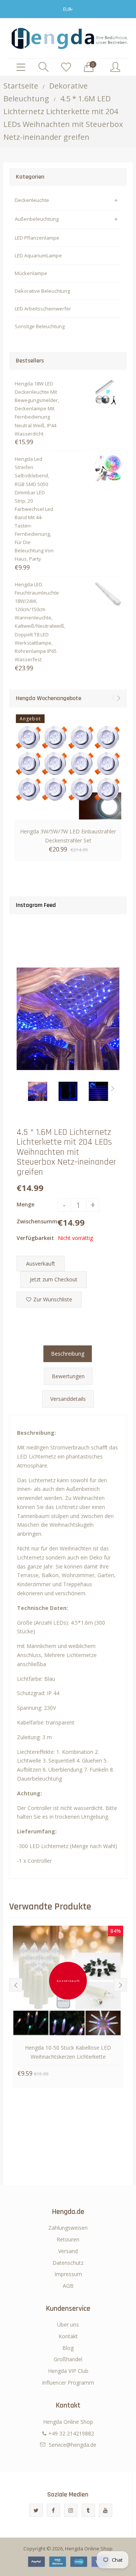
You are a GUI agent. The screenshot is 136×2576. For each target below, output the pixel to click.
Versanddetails (68, 1399)
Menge (25, 1204)
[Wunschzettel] (66, 67)
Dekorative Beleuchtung (42, 291)
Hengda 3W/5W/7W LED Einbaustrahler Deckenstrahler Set (68, 836)
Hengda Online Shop (89, 2548)
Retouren (68, 2239)
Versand (68, 2251)
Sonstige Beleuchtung (40, 326)
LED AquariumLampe (38, 255)
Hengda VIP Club (68, 2371)
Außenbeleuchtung (37, 219)
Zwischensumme (37, 1221)
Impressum (68, 2274)
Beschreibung (68, 1354)
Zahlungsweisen (68, 2228)
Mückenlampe (31, 273)
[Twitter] (36, 2510)
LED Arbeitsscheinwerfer (43, 309)
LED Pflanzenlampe (37, 238)
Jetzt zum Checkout (54, 1279)
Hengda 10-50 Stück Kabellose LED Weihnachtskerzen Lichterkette (68, 2052)
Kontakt (68, 2336)
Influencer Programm (68, 2383)
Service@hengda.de (73, 2445)
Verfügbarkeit (35, 1238)
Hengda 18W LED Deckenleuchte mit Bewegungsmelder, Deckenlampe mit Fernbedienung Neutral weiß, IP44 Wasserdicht (36, 409)
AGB (68, 2286)
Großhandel (68, 2359)
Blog (68, 2348)
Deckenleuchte (32, 200)
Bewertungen (68, 1376)
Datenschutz (68, 2263)
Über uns (68, 2325)
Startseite (21, 86)
